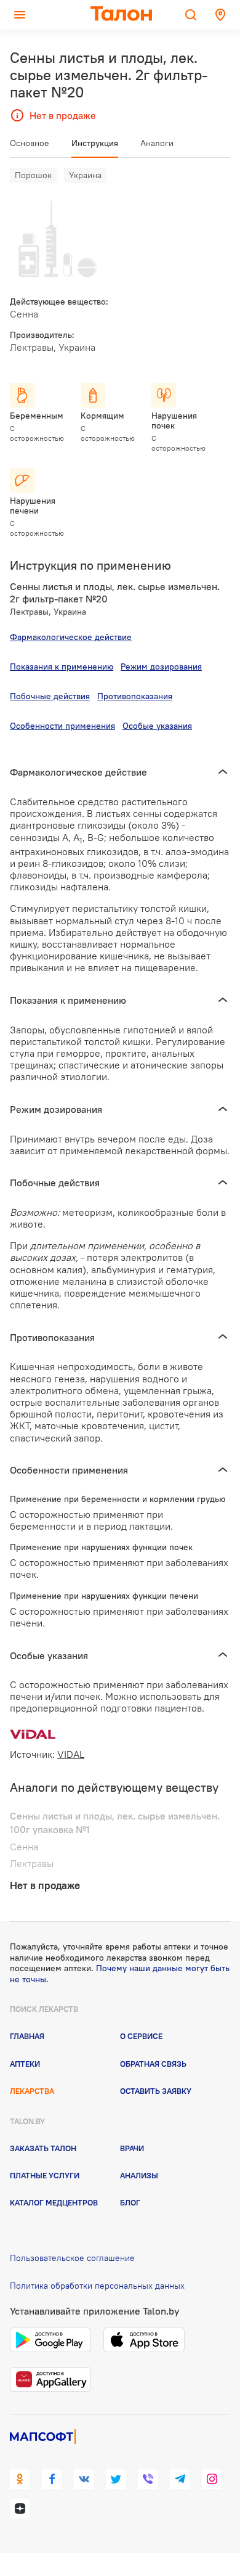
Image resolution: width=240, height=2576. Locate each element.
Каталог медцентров (54, 2202)
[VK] (84, 2479)
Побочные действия (50, 696)
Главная (27, 2036)
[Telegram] (180, 2479)
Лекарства (32, 2091)
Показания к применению (62, 667)
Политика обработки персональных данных (97, 2286)
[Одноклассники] (20, 2479)
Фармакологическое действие (71, 637)
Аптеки (25, 2064)
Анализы (139, 2175)
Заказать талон (43, 2148)
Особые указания (157, 726)
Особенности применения (62, 726)
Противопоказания (135, 696)
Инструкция (95, 143)
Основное (30, 143)
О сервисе (141, 2036)
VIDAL (71, 1754)
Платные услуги (45, 2175)
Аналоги (157, 143)
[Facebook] (52, 2479)
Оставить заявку (156, 2091)
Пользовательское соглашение (72, 2258)
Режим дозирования (161, 667)
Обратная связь (153, 2064)
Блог (130, 2202)
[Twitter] (116, 2479)
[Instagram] (212, 2479)
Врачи (132, 2148)
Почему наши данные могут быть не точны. (120, 1974)
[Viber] (148, 2479)
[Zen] (20, 2509)
